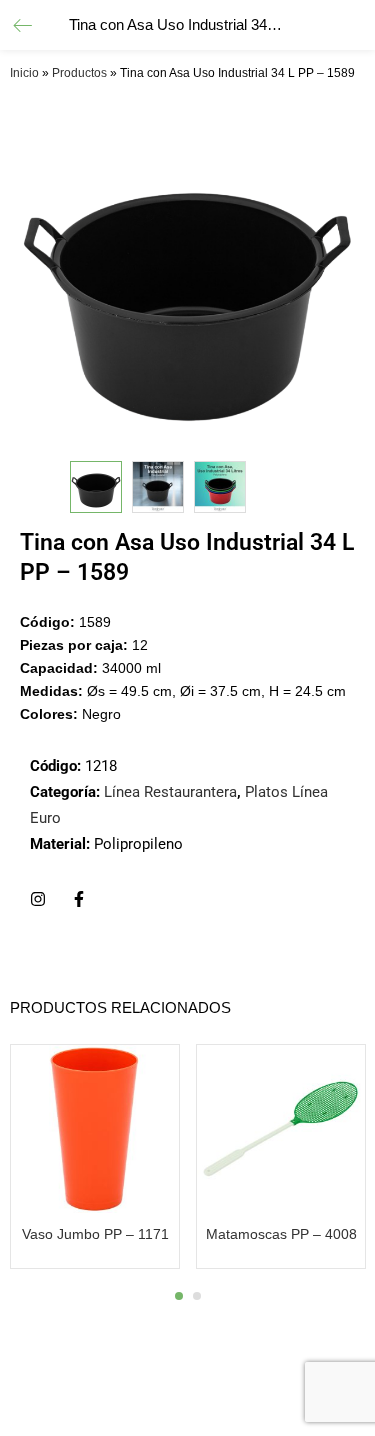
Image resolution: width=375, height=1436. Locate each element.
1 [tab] (179, 1296)
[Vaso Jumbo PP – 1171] (95, 1127)
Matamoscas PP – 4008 (281, 1234)
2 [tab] (197, 1296)
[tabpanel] (95, 1159)
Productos (79, 73)
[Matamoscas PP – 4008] (281, 1127)
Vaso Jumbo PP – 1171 (95, 1234)
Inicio (24, 73)
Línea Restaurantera (170, 792)
